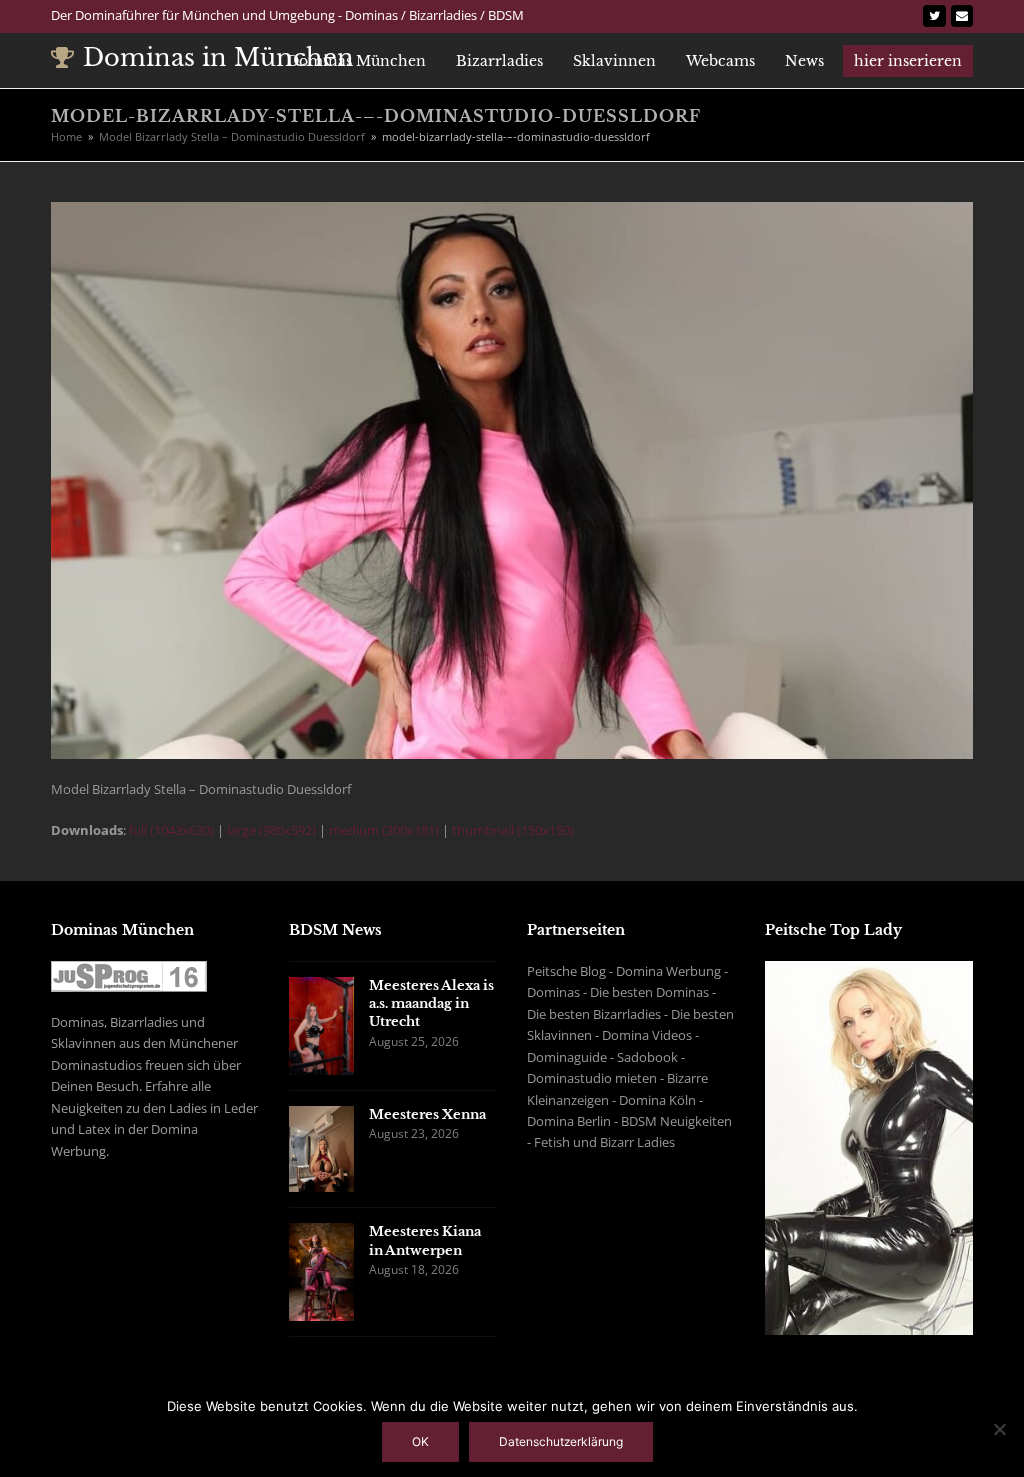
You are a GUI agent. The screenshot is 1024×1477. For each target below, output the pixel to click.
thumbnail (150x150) (513, 830)
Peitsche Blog (566, 971)
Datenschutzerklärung (561, 1441)
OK (420, 1441)
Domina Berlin (569, 1121)
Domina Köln (657, 1100)
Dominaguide (567, 1057)
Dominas (553, 992)
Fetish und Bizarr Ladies (604, 1142)
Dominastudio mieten (592, 1078)
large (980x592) (271, 830)
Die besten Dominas (649, 992)
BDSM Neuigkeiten (676, 1121)
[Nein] (999, 1429)
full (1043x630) (171, 830)
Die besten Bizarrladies (594, 1014)
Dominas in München (218, 57)
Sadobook (647, 1057)
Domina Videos (647, 1035)
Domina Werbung (668, 971)
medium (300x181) (384, 830)
